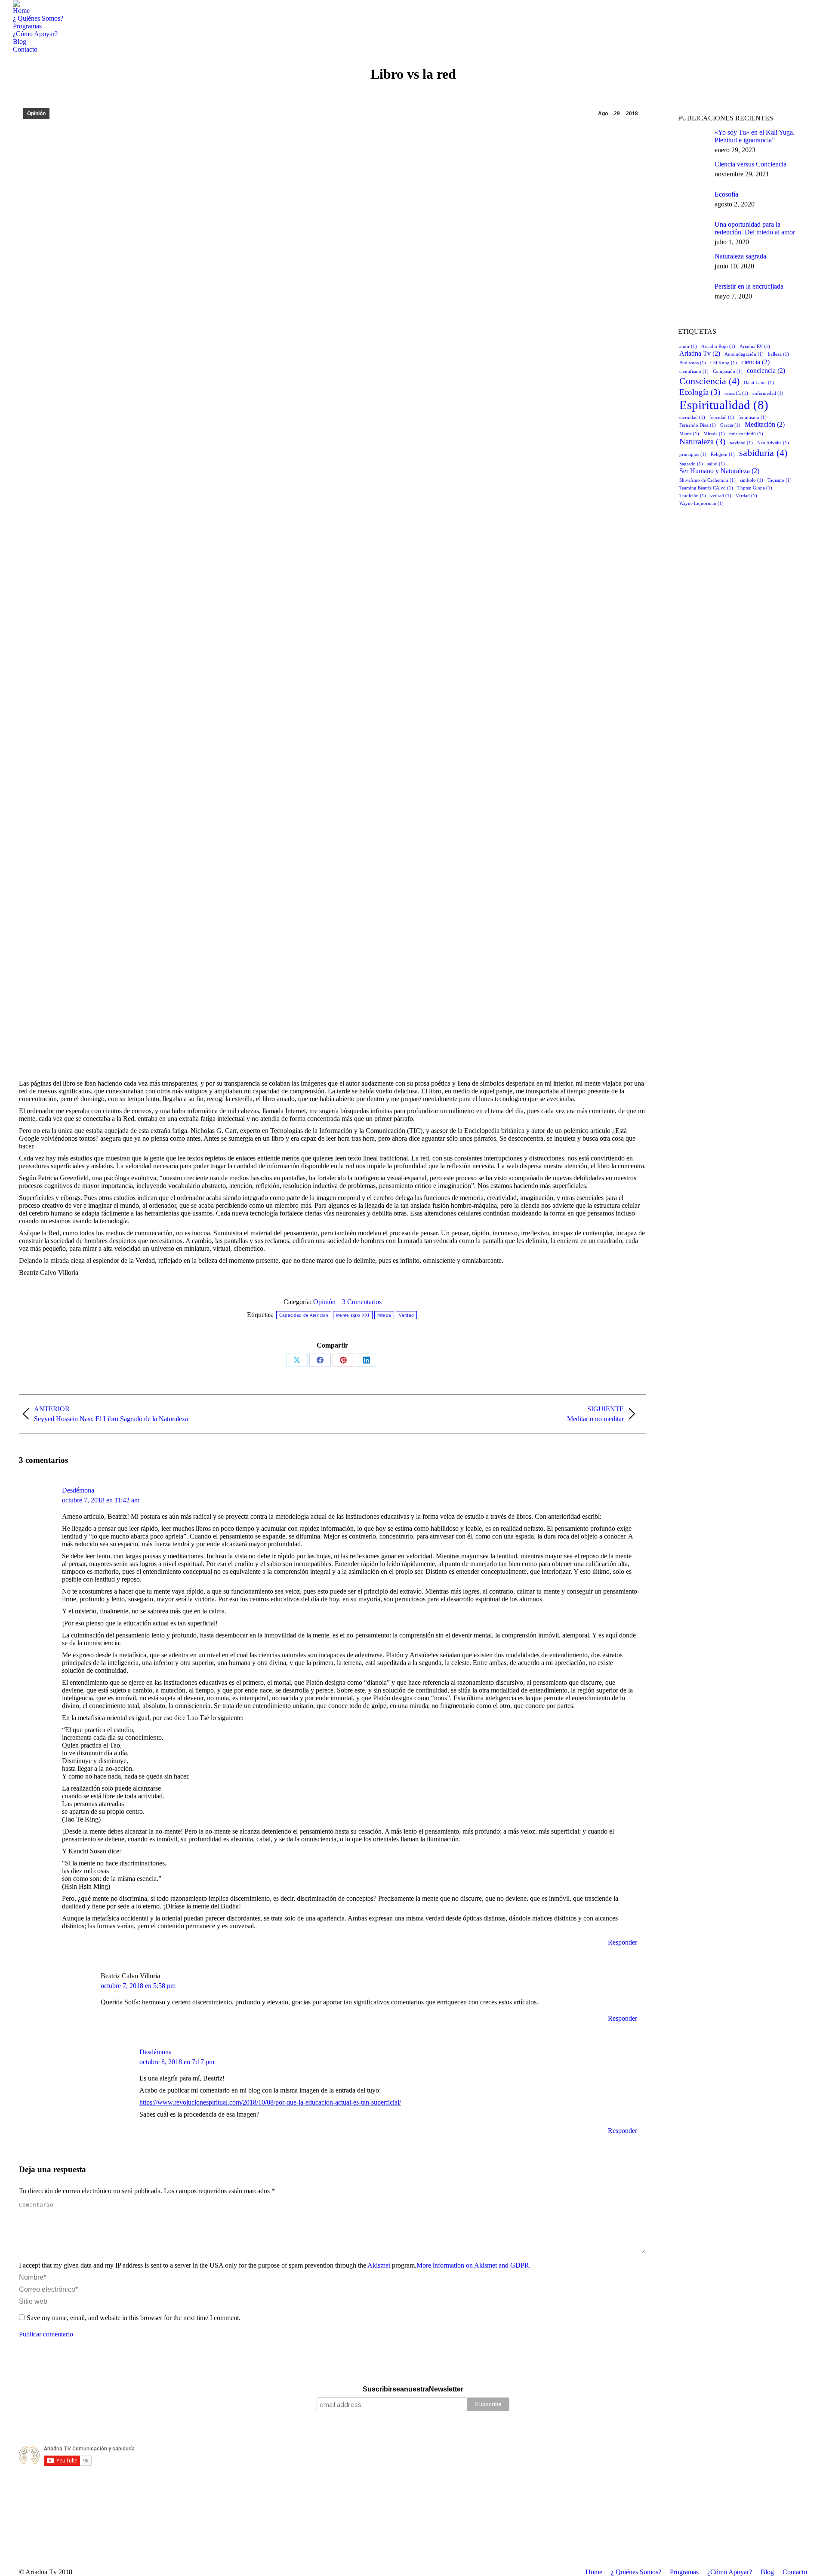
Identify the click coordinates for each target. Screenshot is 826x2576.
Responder (623, 1942)
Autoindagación (744, 354)
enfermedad (768, 393)
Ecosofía (726, 194)
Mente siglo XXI (353, 1315)
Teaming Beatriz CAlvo (706, 488)
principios (693, 454)
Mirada (384, 1315)
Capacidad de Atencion (304, 1315)
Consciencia (709, 381)
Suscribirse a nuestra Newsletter (413, 2389)
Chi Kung (724, 363)
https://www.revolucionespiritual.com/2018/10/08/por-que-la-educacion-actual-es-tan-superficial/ (270, 2102)
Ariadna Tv (700, 353)
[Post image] (693, 139)
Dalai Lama (759, 383)
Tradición (693, 496)
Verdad (406, 1315)
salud (716, 464)
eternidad (692, 417)
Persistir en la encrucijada (749, 286)
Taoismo (780, 480)
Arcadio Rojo (718, 346)
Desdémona (78, 1490)
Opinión (36, 114)
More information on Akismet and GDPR (473, 2265)
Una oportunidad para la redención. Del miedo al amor (755, 228)
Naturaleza (702, 442)
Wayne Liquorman (701, 503)
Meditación (765, 424)
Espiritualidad (724, 405)
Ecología (700, 392)
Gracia (730, 425)
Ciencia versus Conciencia (750, 164)
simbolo (752, 480)
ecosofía (736, 393)
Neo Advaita (773, 443)
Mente (689, 434)
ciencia (755, 362)
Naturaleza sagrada (740, 256)
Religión (723, 454)
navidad (741, 443)
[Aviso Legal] (413, 2431)
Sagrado (691, 464)
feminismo (752, 417)
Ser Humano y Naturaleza (719, 471)
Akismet (379, 2265)
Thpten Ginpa (755, 488)
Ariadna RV (755, 346)
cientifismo (694, 371)
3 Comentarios (362, 1302)
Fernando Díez (698, 425)
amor (688, 346)
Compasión (728, 371)
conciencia (766, 371)
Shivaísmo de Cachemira (707, 480)
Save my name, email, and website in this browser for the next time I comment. (134, 2318)
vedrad (721, 496)
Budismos (693, 363)
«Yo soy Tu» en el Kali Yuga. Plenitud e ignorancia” (755, 136)
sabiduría (763, 453)
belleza (778, 354)
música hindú (746, 434)
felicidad (722, 417)
